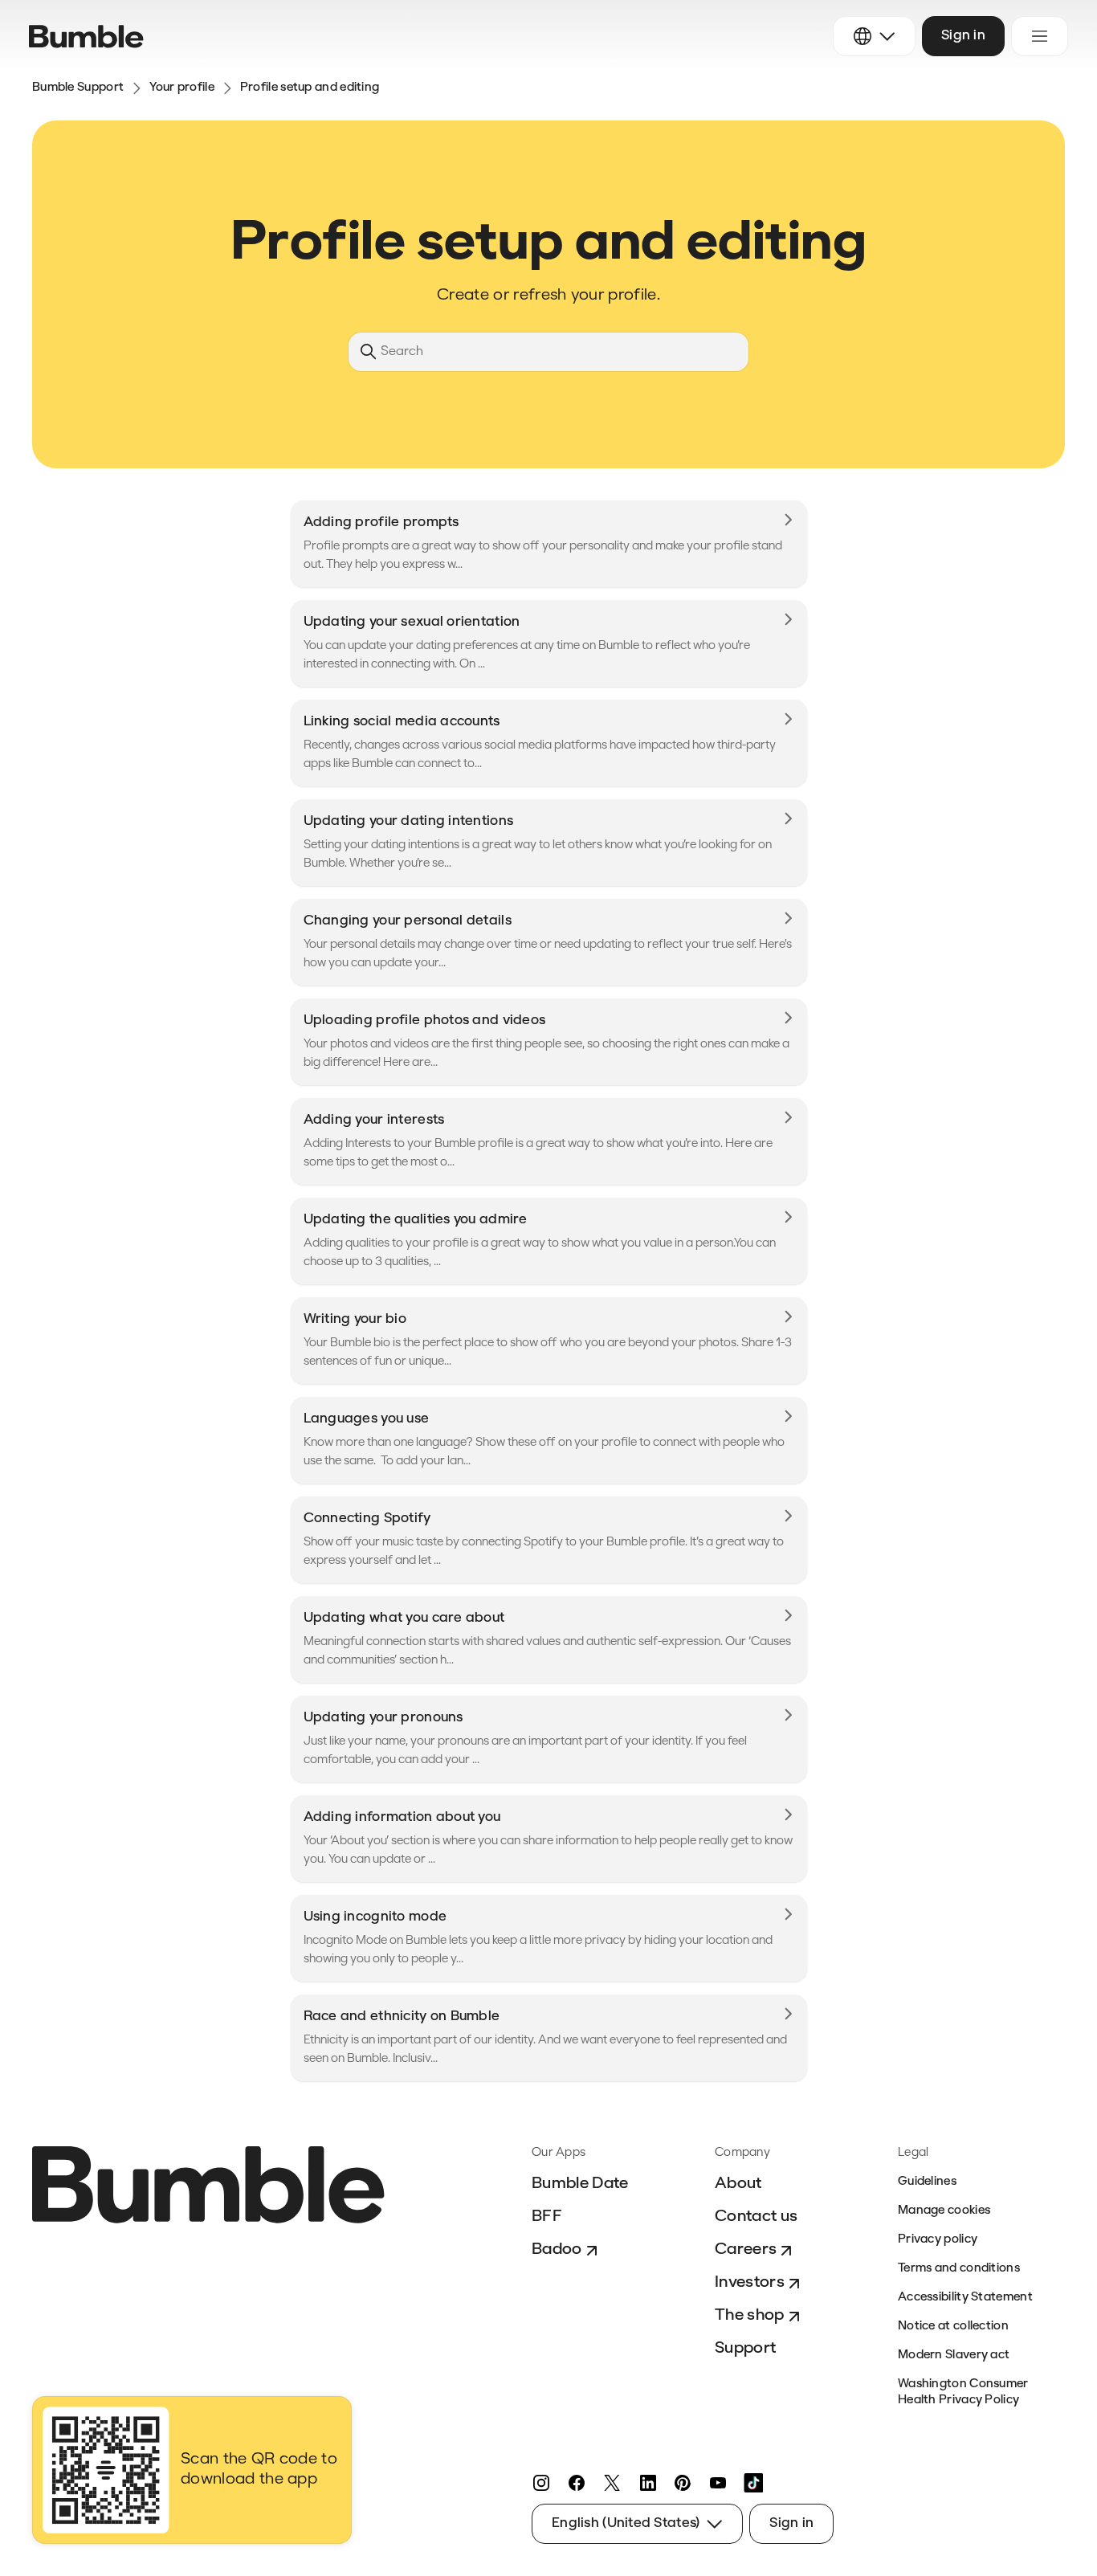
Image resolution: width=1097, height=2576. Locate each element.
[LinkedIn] (647, 2483)
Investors (750, 2283)
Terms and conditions (959, 2269)
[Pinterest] (683, 2483)
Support (745, 2349)
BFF (547, 2217)
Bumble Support (78, 88)
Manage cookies (944, 2211)
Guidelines (927, 2182)
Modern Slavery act (954, 2356)
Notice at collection (953, 2327)
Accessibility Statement (965, 2298)
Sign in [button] (963, 36)
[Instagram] (541, 2483)
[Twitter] (612, 2483)
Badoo (557, 2250)
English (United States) (626, 2523)
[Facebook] (577, 2483)
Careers (746, 2250)
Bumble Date (580, 2184)
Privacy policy (938, 2240)
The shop (750, 2316)
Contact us (756, 2217)
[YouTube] (718, 2483)
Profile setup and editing (310, 88)
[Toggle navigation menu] (1040, 36)
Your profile (182, 88)
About (738, 2184)
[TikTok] (753, 2483)
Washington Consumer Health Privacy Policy (963, 2392)
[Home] (86, 37)
